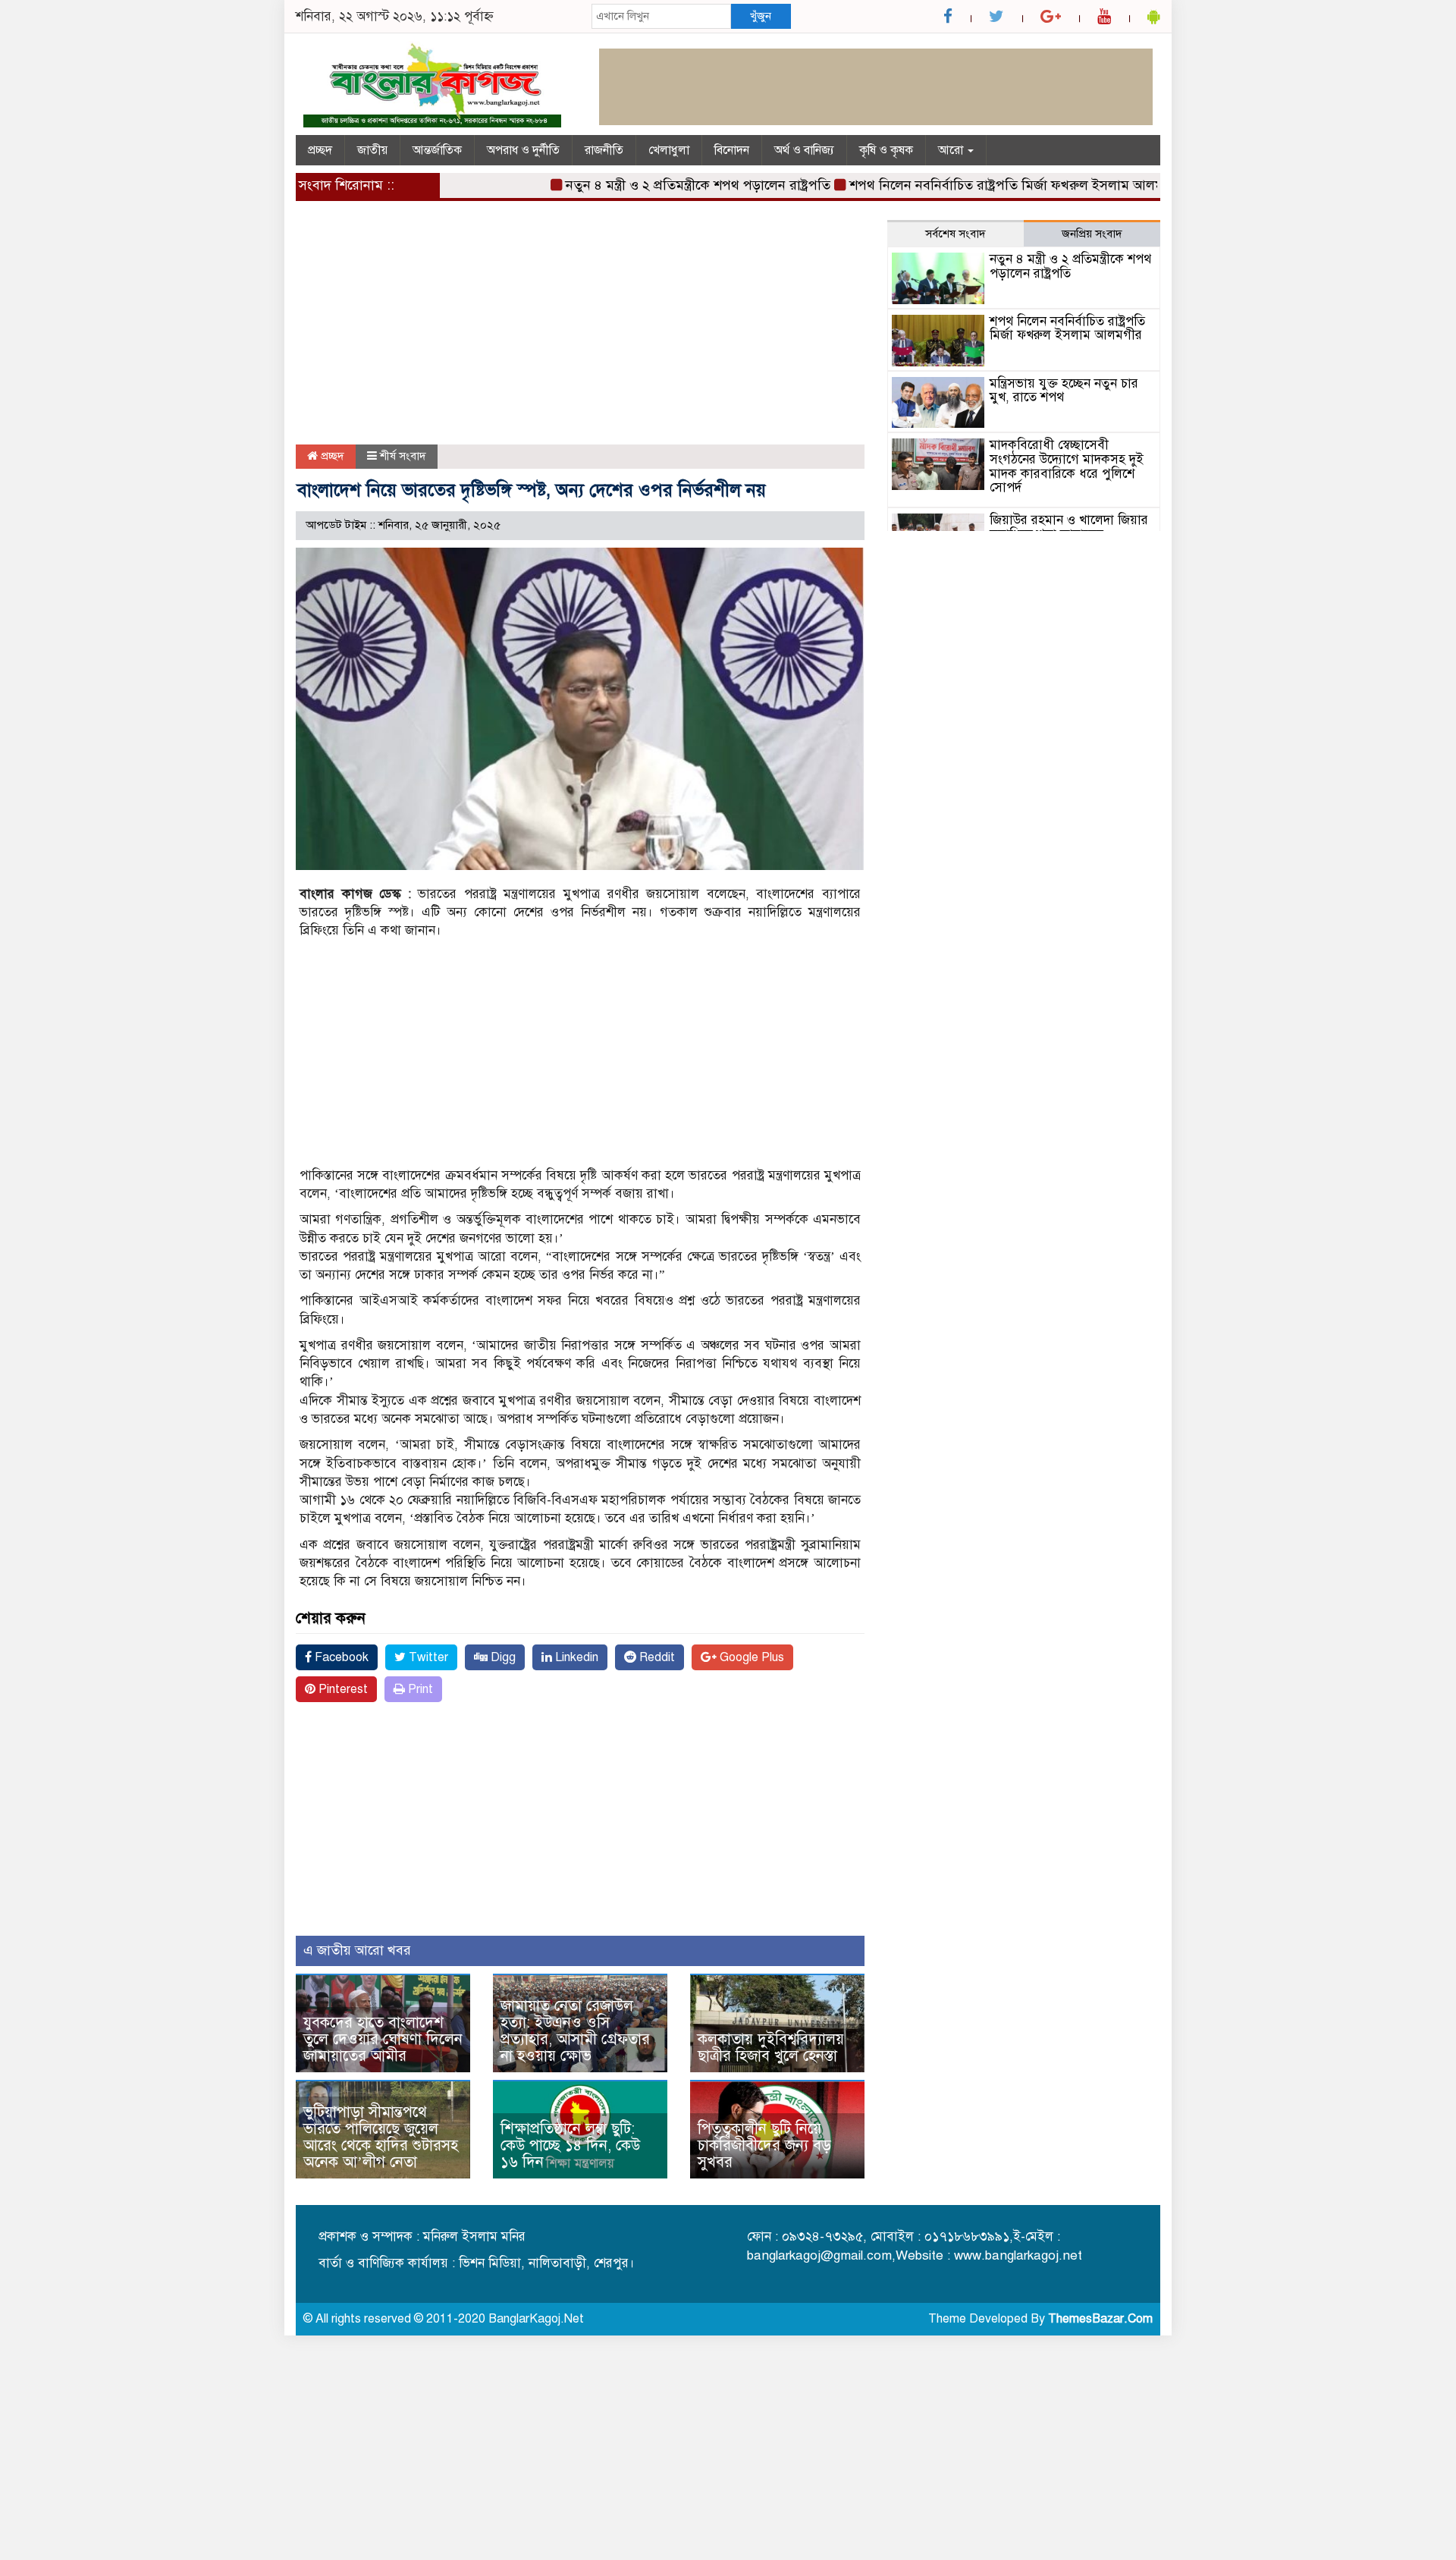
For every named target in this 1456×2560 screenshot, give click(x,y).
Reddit (656, 1657)
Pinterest (342, 1689)
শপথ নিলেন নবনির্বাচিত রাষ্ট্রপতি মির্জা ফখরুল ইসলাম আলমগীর (974, 185)
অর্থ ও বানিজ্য (804, 150)
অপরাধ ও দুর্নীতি (523, 150)
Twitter (427, 1657)
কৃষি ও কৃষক (886, 150)
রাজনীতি (604, 150)
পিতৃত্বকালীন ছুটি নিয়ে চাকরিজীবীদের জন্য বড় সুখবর (764, 2145)
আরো (952, 150)
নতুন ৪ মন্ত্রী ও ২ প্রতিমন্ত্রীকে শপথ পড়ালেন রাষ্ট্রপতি (656, 185)
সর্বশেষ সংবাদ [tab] (955, 234)
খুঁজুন (761, 16)
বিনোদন (732, 150)
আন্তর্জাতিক (437, 150)
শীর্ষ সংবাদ (403, 456)
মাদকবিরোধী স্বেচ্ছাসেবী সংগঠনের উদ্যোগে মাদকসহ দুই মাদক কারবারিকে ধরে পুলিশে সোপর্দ (1067, 466)
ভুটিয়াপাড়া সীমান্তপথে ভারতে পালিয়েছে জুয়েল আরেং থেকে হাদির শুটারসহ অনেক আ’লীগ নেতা (381, 2137)
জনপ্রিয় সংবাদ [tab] (1092, 234)
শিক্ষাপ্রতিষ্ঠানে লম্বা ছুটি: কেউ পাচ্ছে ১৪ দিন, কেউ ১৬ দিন (570, 2145)
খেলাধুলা (669, 150)
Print (419, 1689)
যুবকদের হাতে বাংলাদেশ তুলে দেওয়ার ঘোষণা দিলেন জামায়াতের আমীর (383, 2039)
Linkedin (575, 1657)
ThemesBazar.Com (1100, 2319)
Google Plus (750, 1657)
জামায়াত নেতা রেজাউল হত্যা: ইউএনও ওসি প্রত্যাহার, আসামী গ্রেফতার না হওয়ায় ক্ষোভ (575, 2031)
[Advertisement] (580, 332)
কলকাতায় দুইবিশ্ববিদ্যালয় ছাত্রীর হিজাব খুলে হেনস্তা (771, 2048)
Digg (502, 1657)
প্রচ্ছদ (320, 150)
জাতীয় (372, 150)
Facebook (340, 1657)
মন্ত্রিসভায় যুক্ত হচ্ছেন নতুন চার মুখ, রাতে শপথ (1064, 391)
